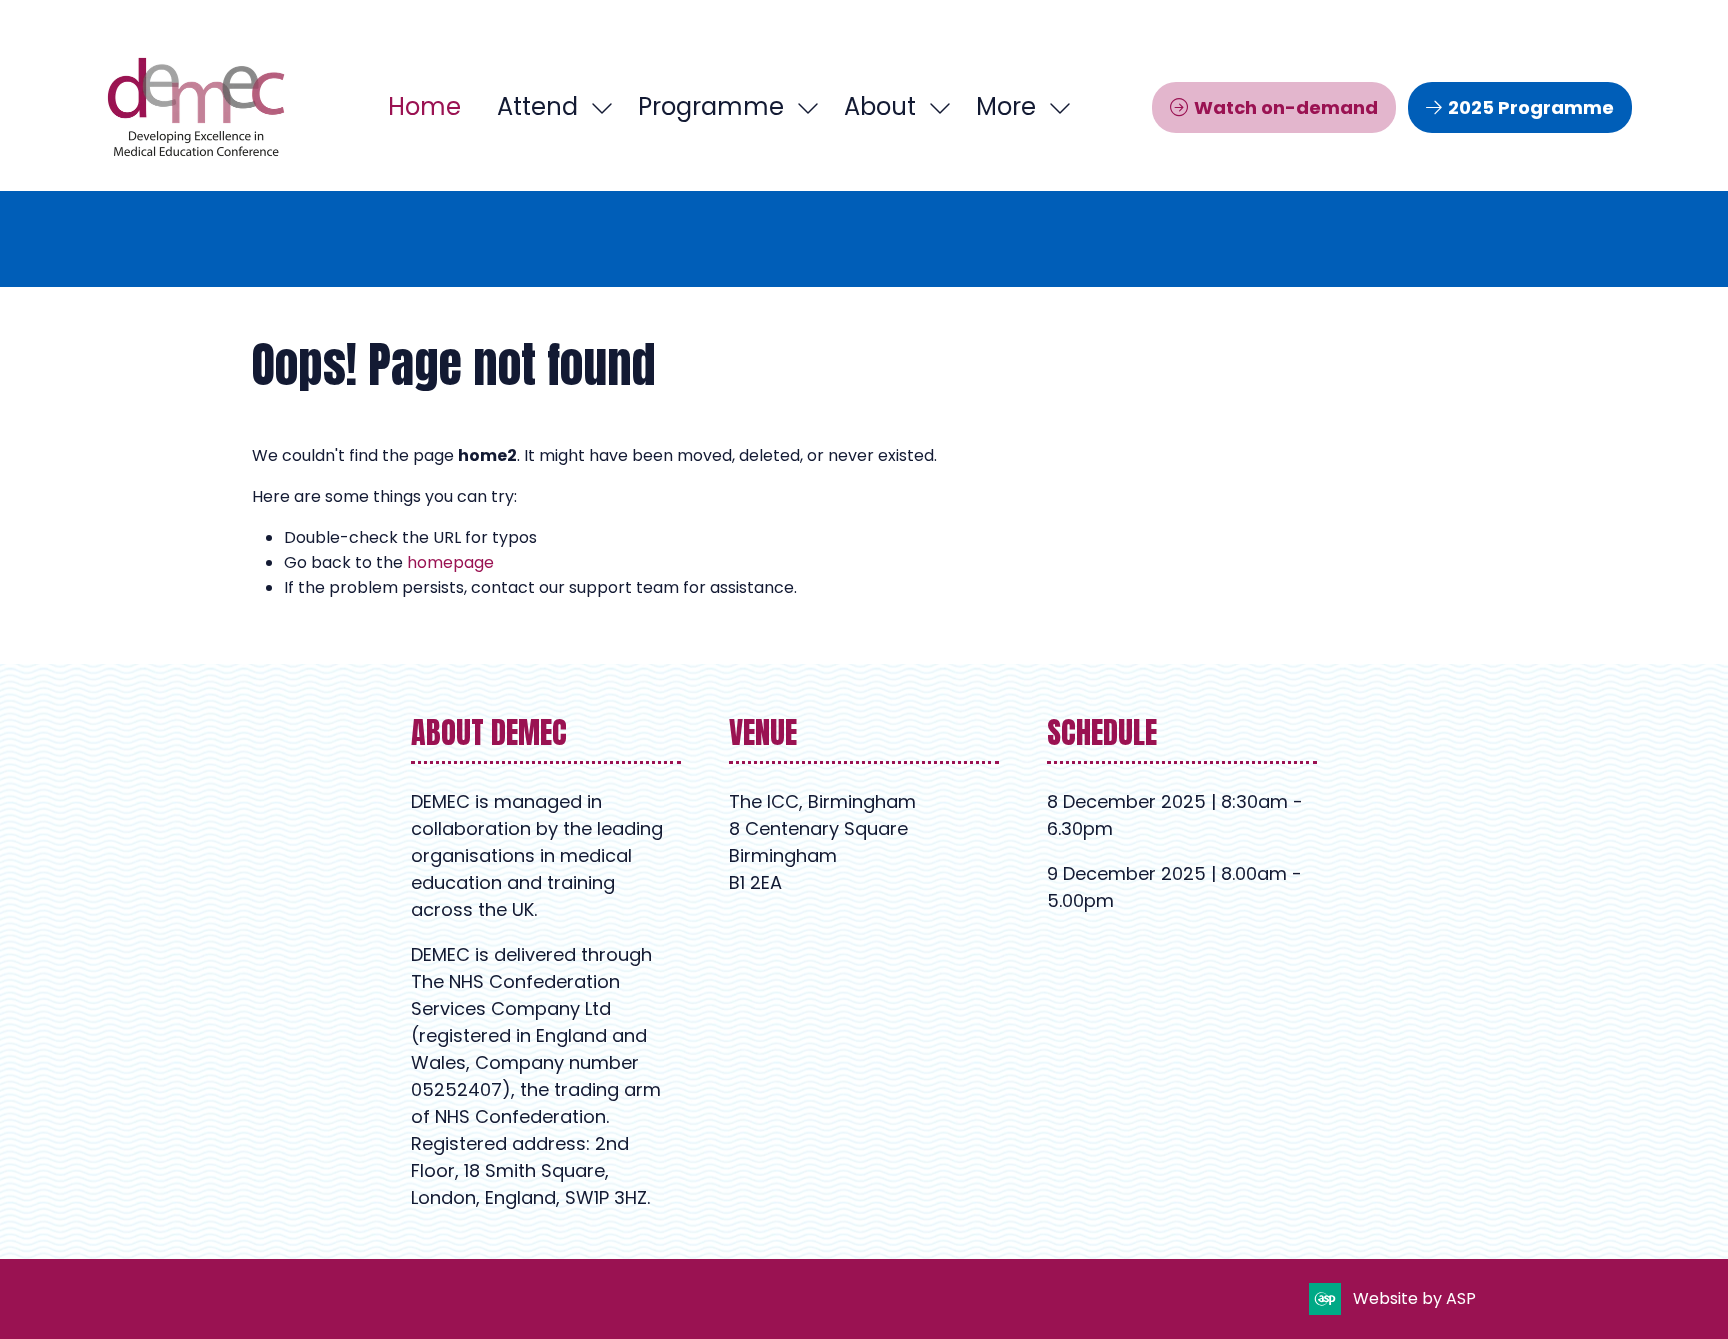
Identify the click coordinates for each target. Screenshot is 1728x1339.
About (880, 106)
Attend (537, 106)
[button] (1018, 107)
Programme (711, 106)
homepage (450, 562)
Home (424, 106)
